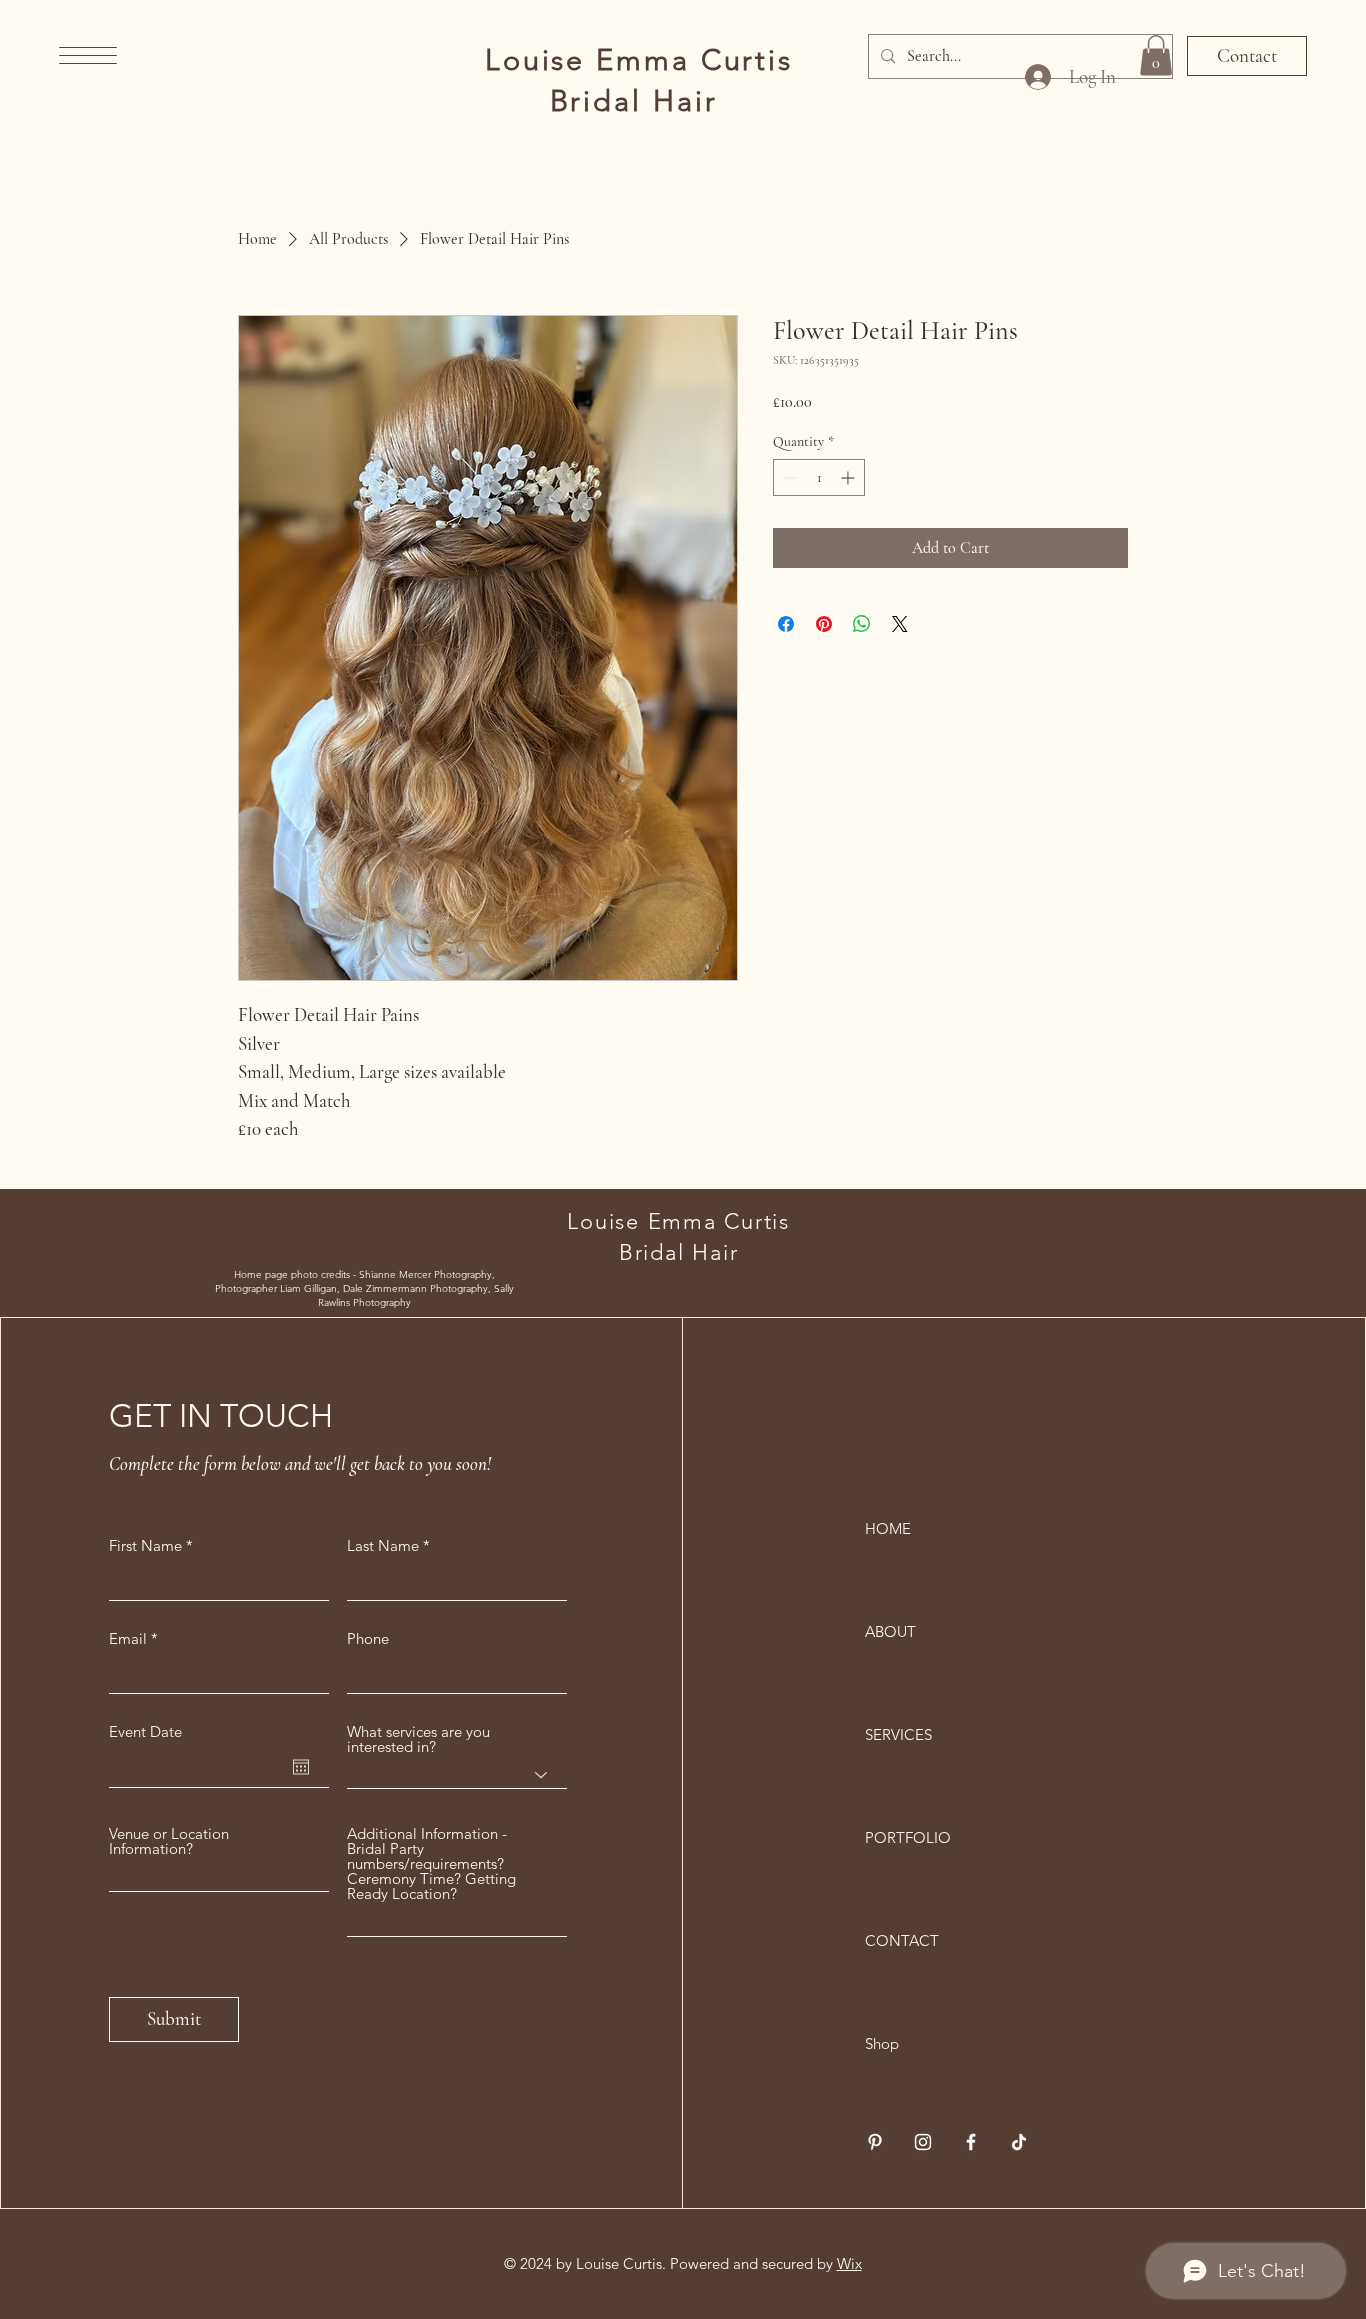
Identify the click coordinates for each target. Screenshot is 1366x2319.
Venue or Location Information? (169, 1841)
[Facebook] (971, 2142)
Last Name (383, 1545)
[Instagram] (923, 2142)
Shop (882, 2043)
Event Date (145, 1731)
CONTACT (902, 1940)
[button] (88, 55)
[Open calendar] (301, 1767)
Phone (368, 1638)
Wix (849, 2263)
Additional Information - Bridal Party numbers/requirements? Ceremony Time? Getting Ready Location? (431, 1863)
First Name (145, 1545)
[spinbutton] (819, 477)
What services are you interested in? (418, 1739)
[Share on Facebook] (786, 624)
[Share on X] (900, 624)
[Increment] (849, 477)
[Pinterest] (875, 2142)
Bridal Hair (639, 100)
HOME (888, 1528)
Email (128, 1638)
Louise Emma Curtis (639, 59)
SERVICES (898, 1734)
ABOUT (890, 1631)
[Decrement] (788, 477)
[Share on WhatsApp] (862, 624)
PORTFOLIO (908, 1837)
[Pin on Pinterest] (824, 624)
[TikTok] (1019, 2142)
